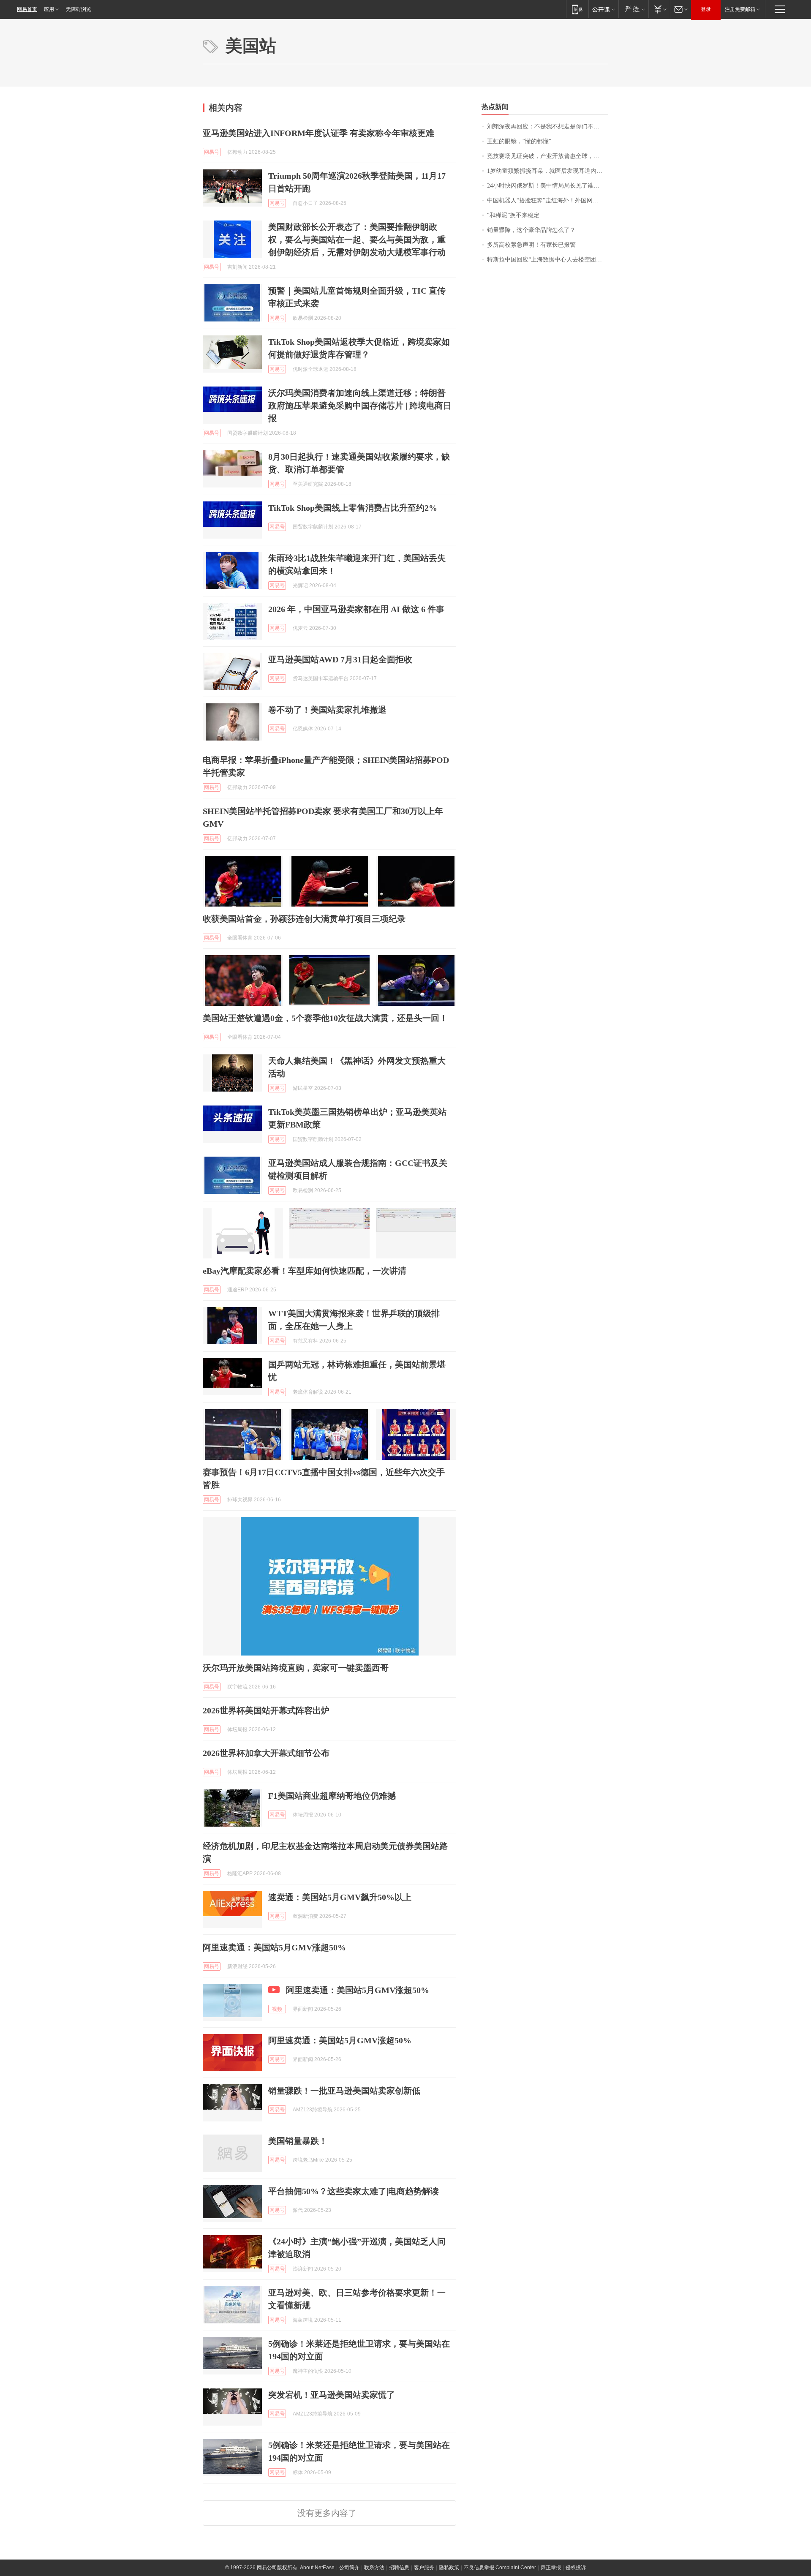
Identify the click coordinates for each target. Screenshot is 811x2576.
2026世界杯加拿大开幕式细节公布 (266, 1753)
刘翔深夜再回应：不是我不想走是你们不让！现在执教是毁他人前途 (548, 127)
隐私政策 (449, 2568)
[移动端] (577, 9)
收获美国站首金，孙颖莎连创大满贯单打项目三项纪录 (304, 919)
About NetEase (317, 2568)
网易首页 (27, 9)
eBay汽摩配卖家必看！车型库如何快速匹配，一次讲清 (305, 1271)
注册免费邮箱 (740, 9)
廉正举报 (551, 2568)
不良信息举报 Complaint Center (500, 2568)
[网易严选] (633, 9)
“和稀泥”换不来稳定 (513, 215)
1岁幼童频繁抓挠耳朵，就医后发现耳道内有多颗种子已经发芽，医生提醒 (548, 171)
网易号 (212, 152)
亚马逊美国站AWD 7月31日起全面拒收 (340, 659)
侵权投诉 (576, 2568)
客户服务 (424, 2568)
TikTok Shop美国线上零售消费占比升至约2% (353, 508)
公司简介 (349, 2568)
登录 (706, 9)
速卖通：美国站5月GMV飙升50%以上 (340, 1897)
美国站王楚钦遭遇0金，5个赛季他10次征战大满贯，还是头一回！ (325, 1018)
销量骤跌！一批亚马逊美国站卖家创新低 (344, 2091)
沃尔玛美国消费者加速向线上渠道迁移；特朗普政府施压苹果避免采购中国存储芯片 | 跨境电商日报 (360, 406)
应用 (49, 9)
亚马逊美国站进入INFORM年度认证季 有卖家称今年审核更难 (318, 133)
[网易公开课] (603, 9)
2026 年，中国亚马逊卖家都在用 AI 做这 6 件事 (356, 609)
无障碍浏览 (79, 9)
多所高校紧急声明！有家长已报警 (531, 245)
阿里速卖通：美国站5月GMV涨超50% (274, 1947)
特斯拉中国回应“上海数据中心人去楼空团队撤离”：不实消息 (548, 260)
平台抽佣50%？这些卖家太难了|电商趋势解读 (354, 2191)
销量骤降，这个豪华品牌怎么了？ (531, 230)
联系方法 (374, 2568)
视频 (277, 2009)
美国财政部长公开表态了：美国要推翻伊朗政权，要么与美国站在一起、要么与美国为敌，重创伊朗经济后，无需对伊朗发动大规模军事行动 (357, 240)
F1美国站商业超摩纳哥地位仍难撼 (332, 1796)
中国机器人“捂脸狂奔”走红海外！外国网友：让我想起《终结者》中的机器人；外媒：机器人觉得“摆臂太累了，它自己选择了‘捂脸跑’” (548, 200)
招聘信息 (399, 2568)
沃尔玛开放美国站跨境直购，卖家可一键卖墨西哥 (296, 1668)
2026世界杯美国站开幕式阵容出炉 (266, 1710)
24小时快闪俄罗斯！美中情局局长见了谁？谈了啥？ (548, 186)
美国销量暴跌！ (298, 2141)
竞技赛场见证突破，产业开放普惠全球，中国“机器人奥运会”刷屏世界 (548, 156)
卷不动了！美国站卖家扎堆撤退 (327, 710)
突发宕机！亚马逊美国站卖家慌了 (332, 2395)
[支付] (659, 9)
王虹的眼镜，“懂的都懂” (519, 141)
